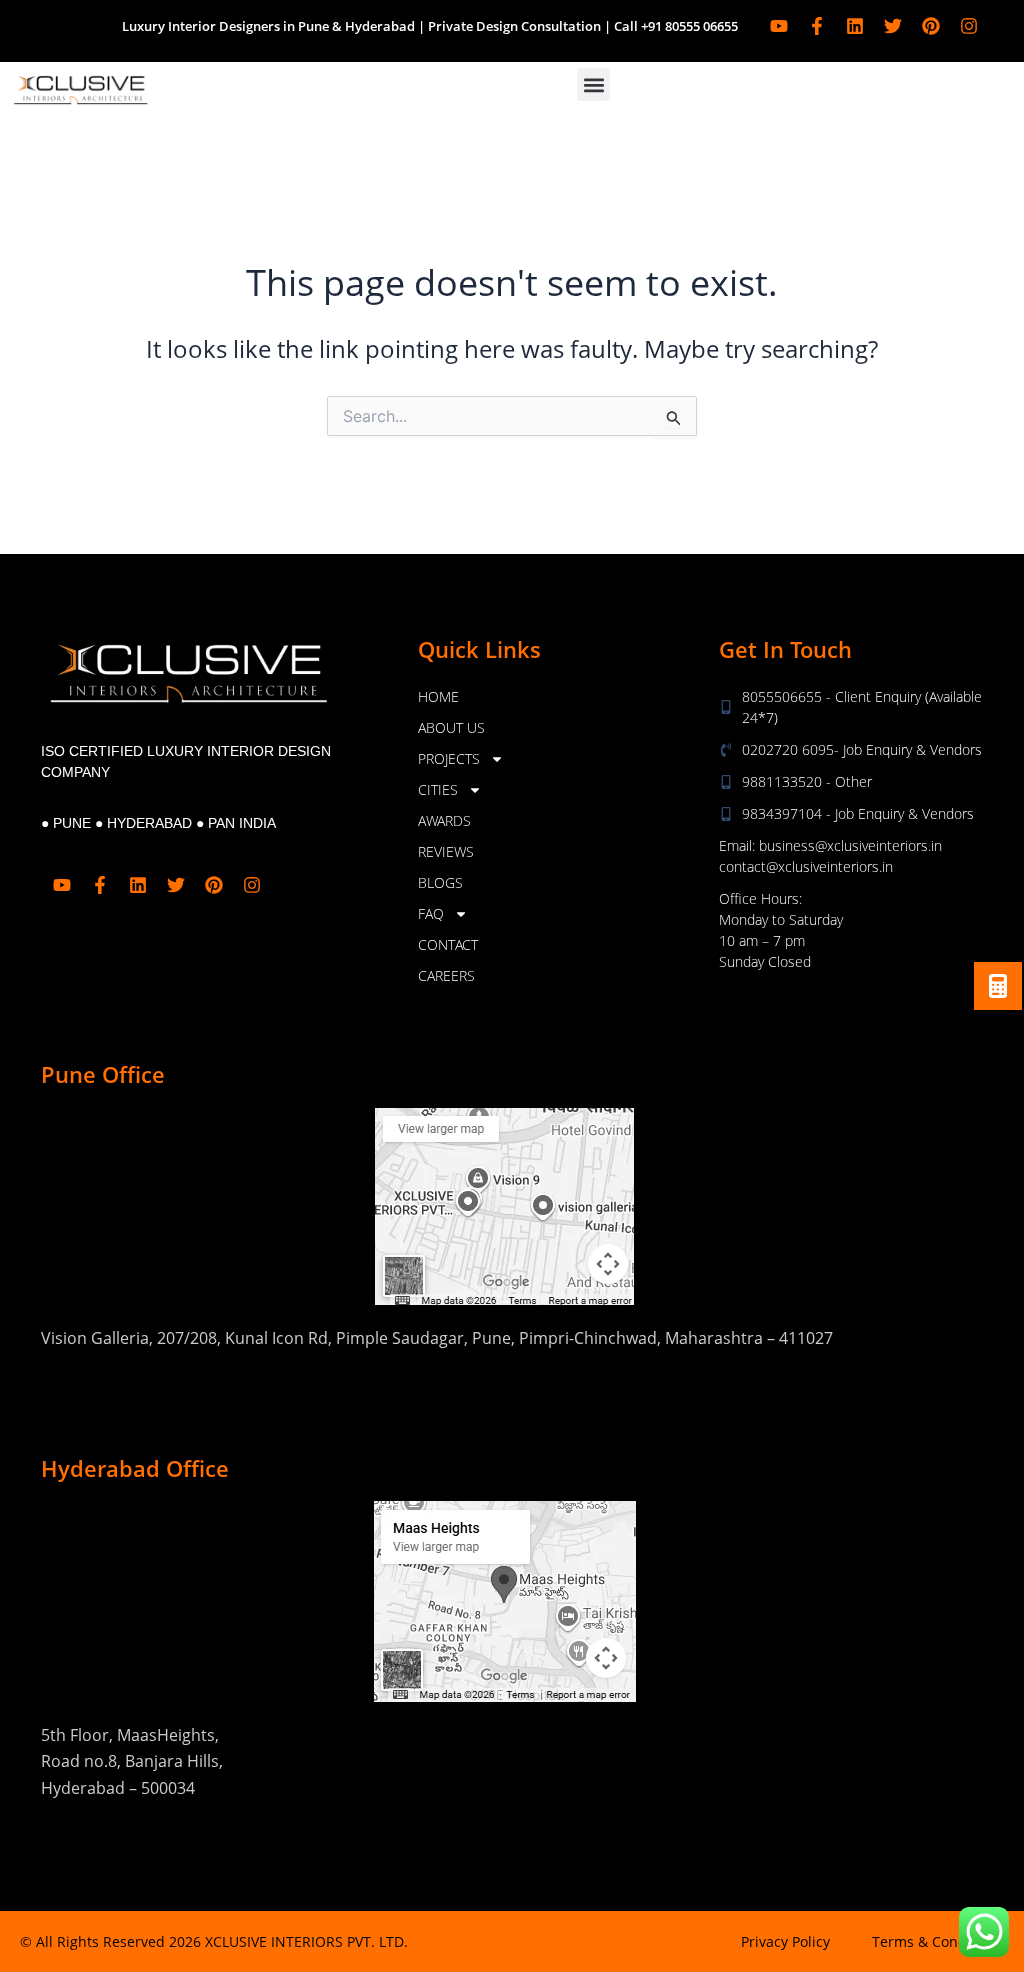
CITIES (438, 789)
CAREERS (446, 975)
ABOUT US (451, 727)
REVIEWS (446, 851)
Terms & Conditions (938, 1941)
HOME (438, 696)
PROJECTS (449, 758)
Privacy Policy (785, 1941)
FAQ (431, 913)
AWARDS (444, 820)
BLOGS (440, 882)
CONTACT (448, 944)
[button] (593, 84)
